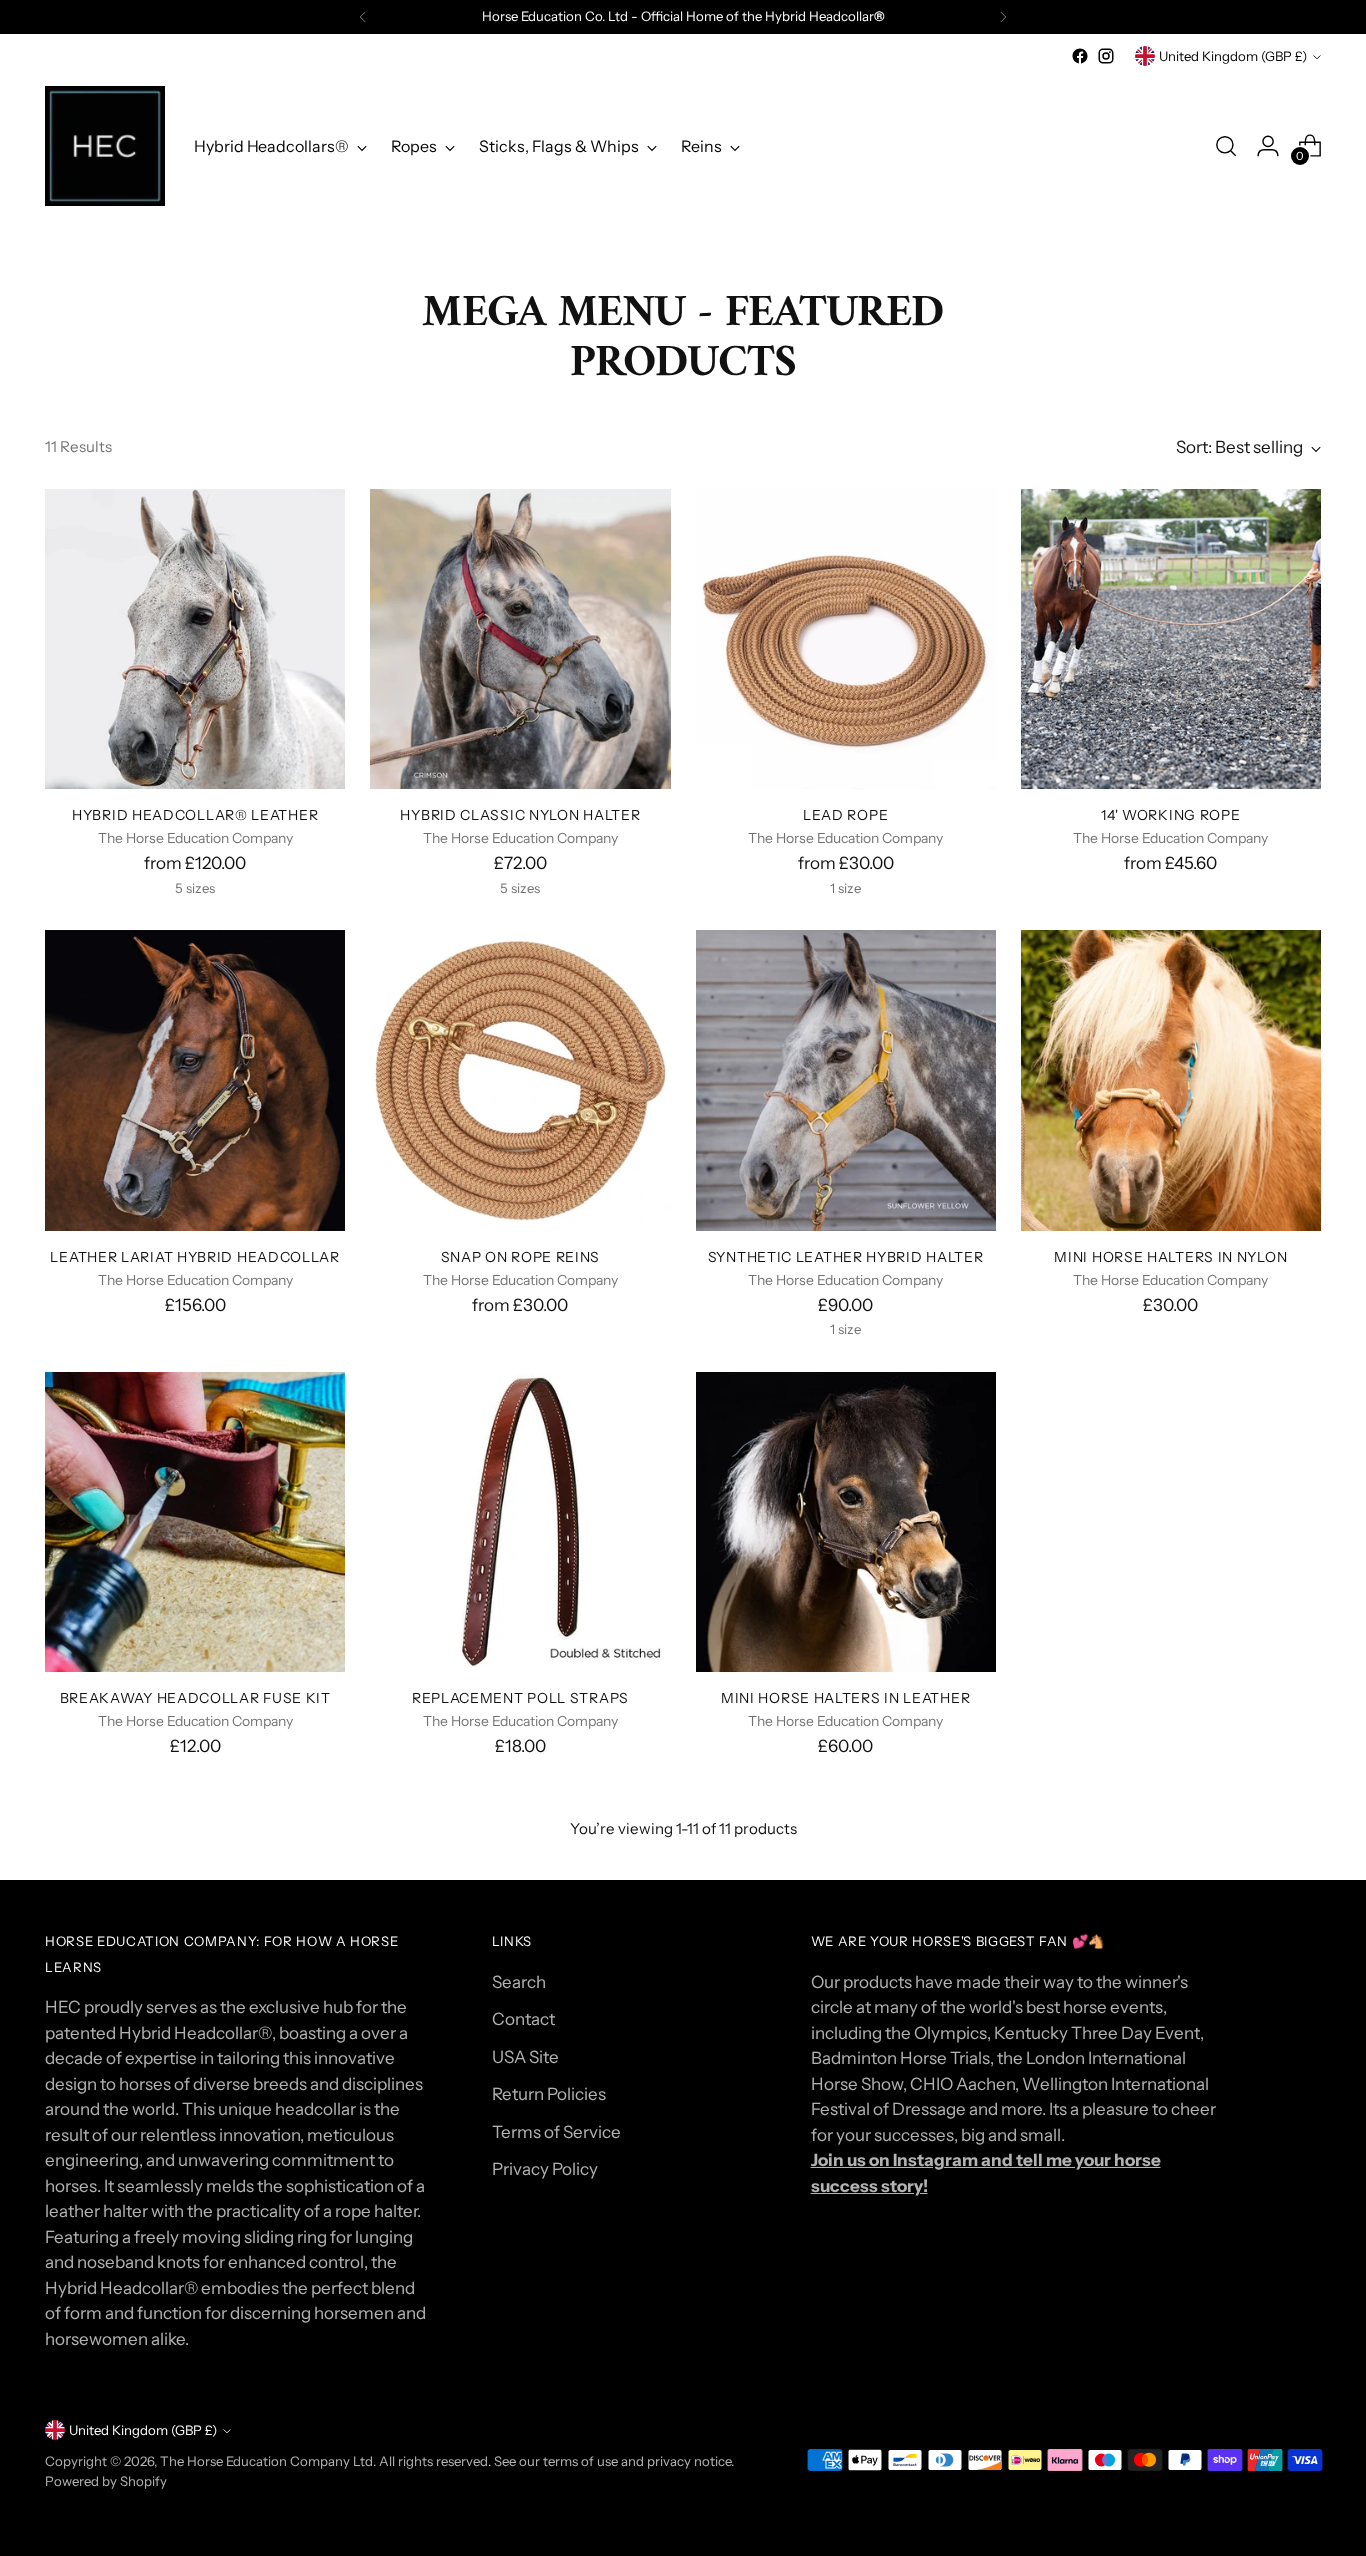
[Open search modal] (1226, 146)
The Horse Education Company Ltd (266, 2461)
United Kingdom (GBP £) (1233, 56)
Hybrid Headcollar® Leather (195, 814)
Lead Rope (845, 814)
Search (519, 1982)
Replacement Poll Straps (520, 1697)
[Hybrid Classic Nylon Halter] (520, 639)
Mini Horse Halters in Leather (845, 1697)
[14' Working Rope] (1171, 639)
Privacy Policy (545, 2169)
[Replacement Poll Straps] (520, 1522)
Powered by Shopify (106, 2481)
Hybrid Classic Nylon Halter (520, 814)
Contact (523, 2019)
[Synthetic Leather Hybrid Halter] (846, 1080)
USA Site (525, 2057)
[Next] (1003, 17)
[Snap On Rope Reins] (520, 1080)
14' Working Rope (1170, 814)
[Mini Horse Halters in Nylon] (1171, 1080)
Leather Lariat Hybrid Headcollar (194, 1256)
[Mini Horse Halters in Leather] (846, 1522)
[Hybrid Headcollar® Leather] (195, 639)
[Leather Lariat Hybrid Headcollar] (195, 1080)
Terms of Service (556, 2132)
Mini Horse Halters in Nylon (1170, 1256)
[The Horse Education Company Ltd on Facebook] (1080, 56)
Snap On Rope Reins (521, 1256)
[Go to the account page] (1268, 146)
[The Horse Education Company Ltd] (105, 146)
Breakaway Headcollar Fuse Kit (195, 1697)
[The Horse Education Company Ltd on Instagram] (1106, 56)
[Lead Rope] (846, 639)
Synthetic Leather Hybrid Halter (846, 1256)
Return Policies (549, 2094)
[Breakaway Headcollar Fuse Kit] (195, 1522)
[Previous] (363, 17)
